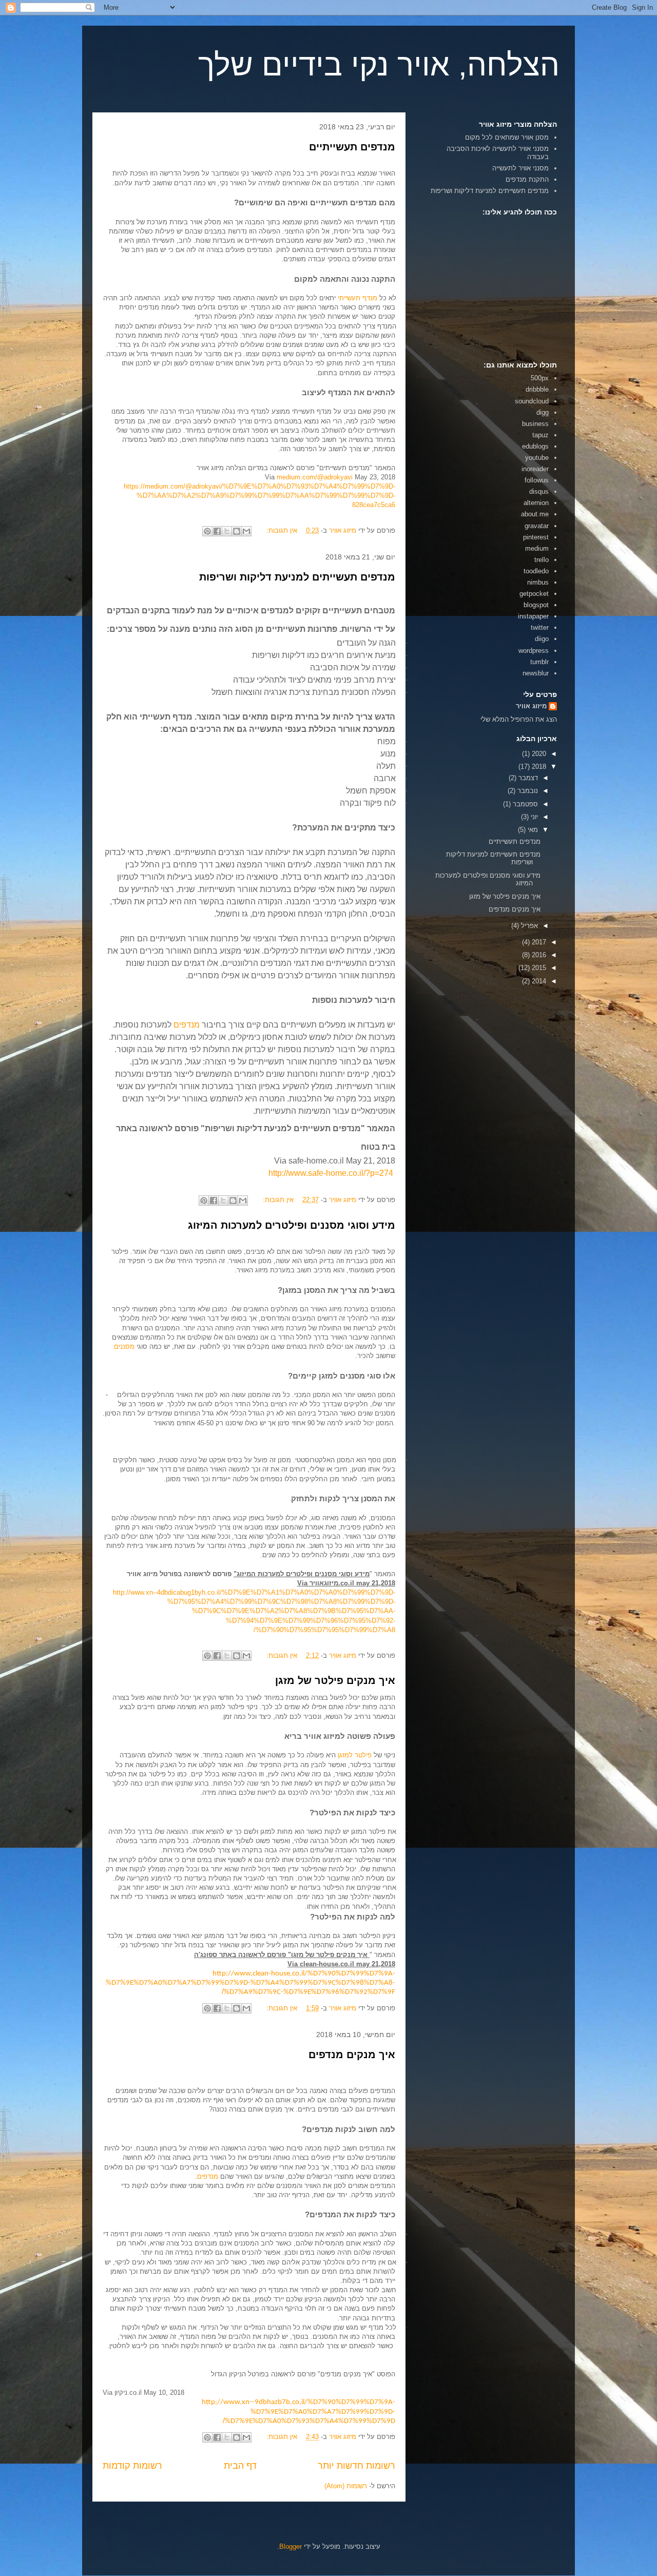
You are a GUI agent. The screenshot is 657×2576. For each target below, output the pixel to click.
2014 (538, 981)
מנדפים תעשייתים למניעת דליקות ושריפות (297, 577)
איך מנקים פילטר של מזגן (335, 1680)
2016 (538, 955)
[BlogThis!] (237, 531)
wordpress (534, 651)
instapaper (533, 616)
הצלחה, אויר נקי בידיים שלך (379, 65)
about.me (535, 514)
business (535, 424)
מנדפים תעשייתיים (352, 147)
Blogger (291, 2546)
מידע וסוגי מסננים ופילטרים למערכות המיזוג (292, 1225)
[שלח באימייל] (246, 531)
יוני (533, 817)
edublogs (535, 446)
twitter (540, 627)
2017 (538, 942)
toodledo (536, 571)
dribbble (537, 389)
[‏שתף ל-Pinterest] (207, 531)
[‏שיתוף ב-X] (227, 531)
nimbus (538, 582)
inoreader (535, 469)
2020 (538, 754)
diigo (542, 639)
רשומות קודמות (132, 2466)
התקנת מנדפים (527, 179)
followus (537, 480)
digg (543, 412)
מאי (532, 830)
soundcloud (532, 401)
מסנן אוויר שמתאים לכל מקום (507, 137)
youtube (537, 458)
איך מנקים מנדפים (352, 2055)
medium (537, 548)
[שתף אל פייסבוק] (217, 531)
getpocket (534, 594)
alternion (536, 503)
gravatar (537, 526)
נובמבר (527, 791)
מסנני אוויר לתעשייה (520, 168)
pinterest (536, 537)
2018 (538, 767)
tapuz (540, 435)
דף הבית (240, 2466)
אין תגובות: (281, 530)
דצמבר (527, 778)
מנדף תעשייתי (358, 298)
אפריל (528, 926)
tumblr (539, 662)
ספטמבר (524, 804)
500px (540, 378)
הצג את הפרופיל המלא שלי (519, 719)
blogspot (536, 605)
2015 (538, 968)
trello (542, 560)
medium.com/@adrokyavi (315, 477)
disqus (539, 491)
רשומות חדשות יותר (356, 2466)
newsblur (536, 673)
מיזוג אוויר (531, 706)
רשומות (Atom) (346, 2486)
